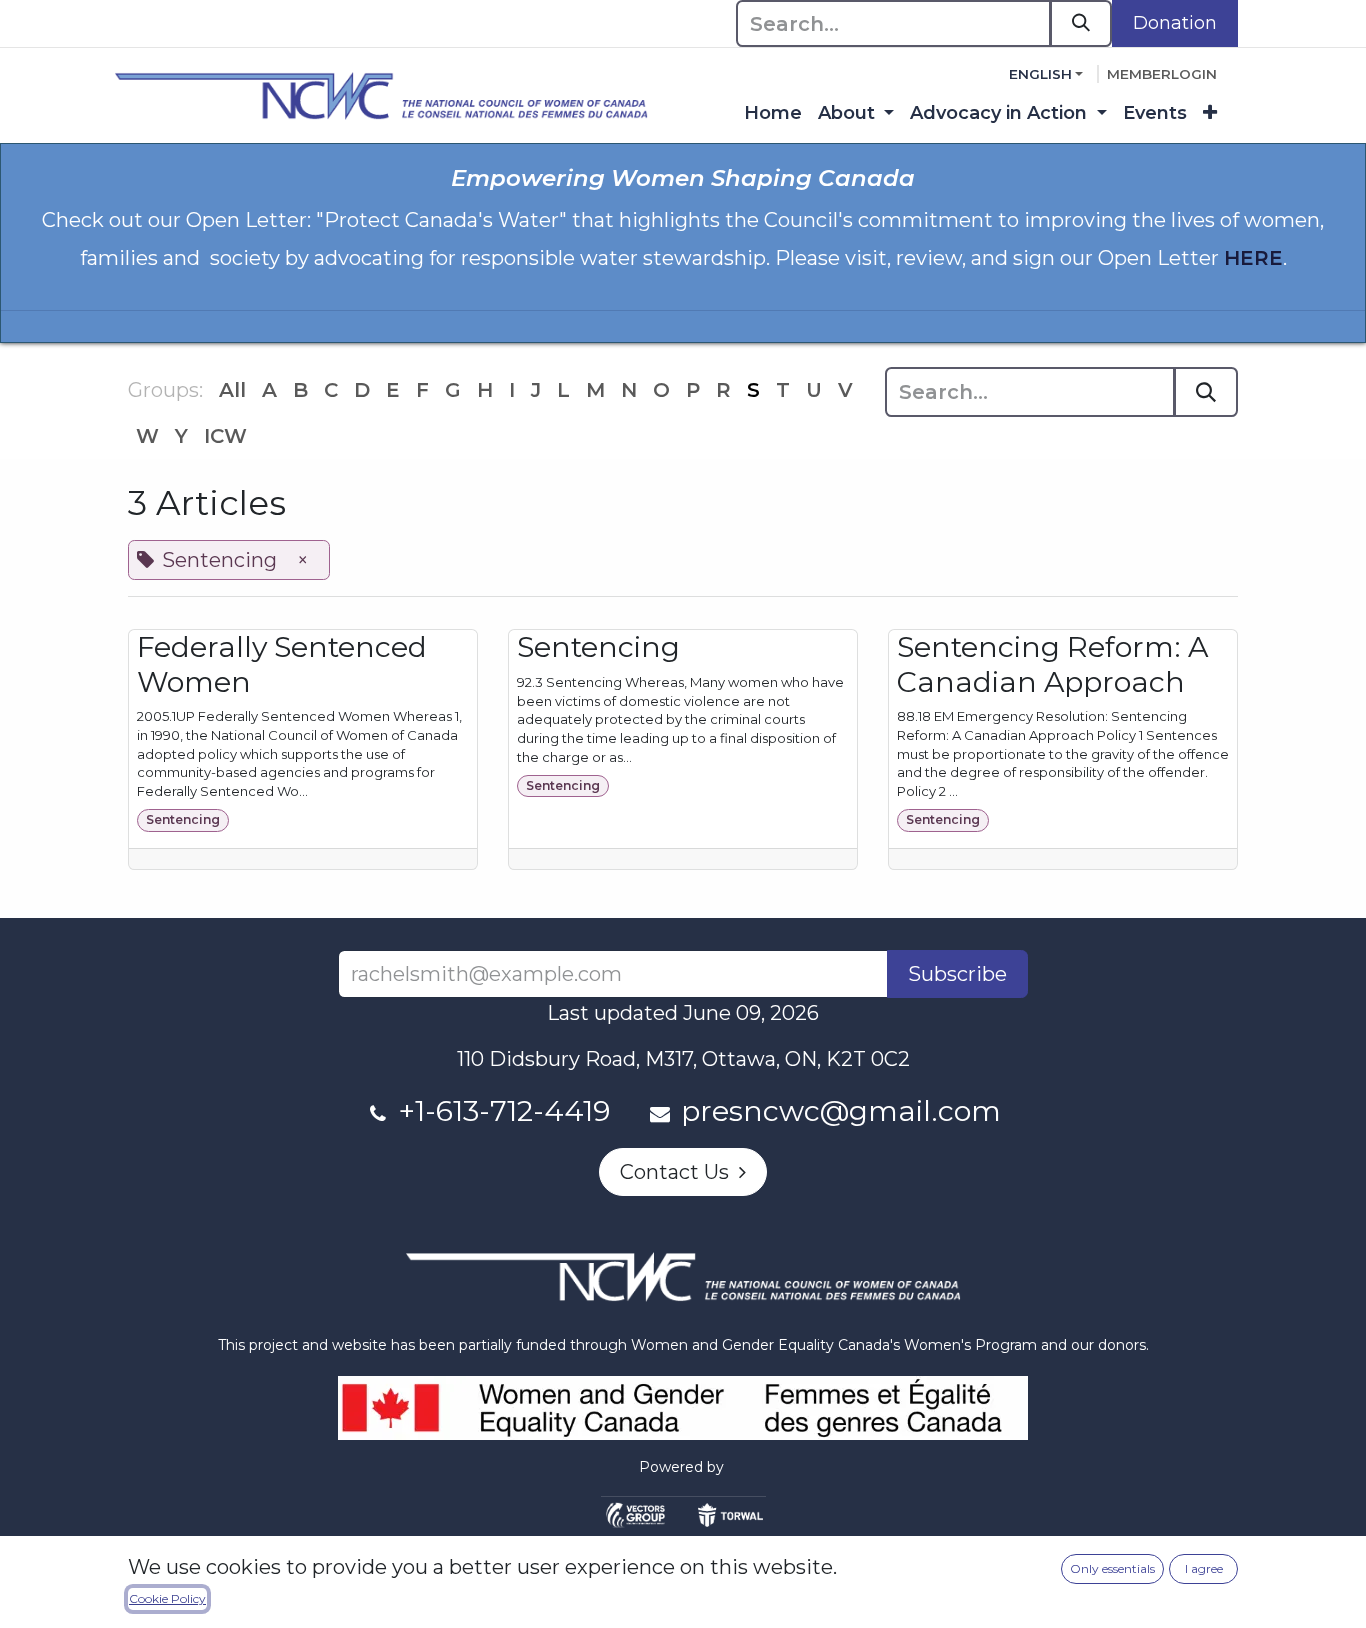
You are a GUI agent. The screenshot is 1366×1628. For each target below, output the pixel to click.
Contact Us (679, 1172)
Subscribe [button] (957, 974)
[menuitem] (773, 113)
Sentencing (183, 819)
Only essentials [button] (1112, 1568)
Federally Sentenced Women (282, 664)
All (232, 390)
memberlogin (1162, 74)
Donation (1175, 23)
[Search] (1081, 23)
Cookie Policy (167, 1598)
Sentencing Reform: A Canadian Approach (1052, 664)
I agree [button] (1204, 1568)
